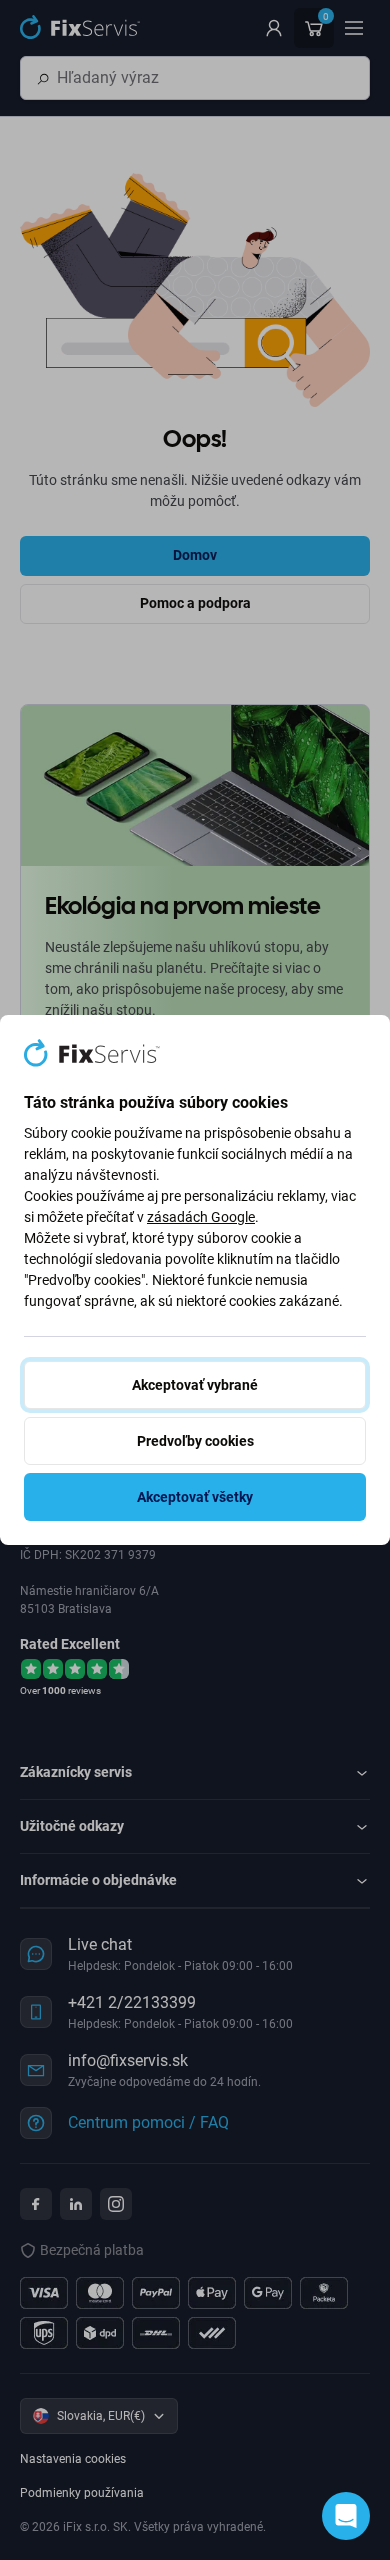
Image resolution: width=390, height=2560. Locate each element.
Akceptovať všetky (195, 1497)
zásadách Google (201, 1217)
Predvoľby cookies (195, 1441)
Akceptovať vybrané (195, 1385)
